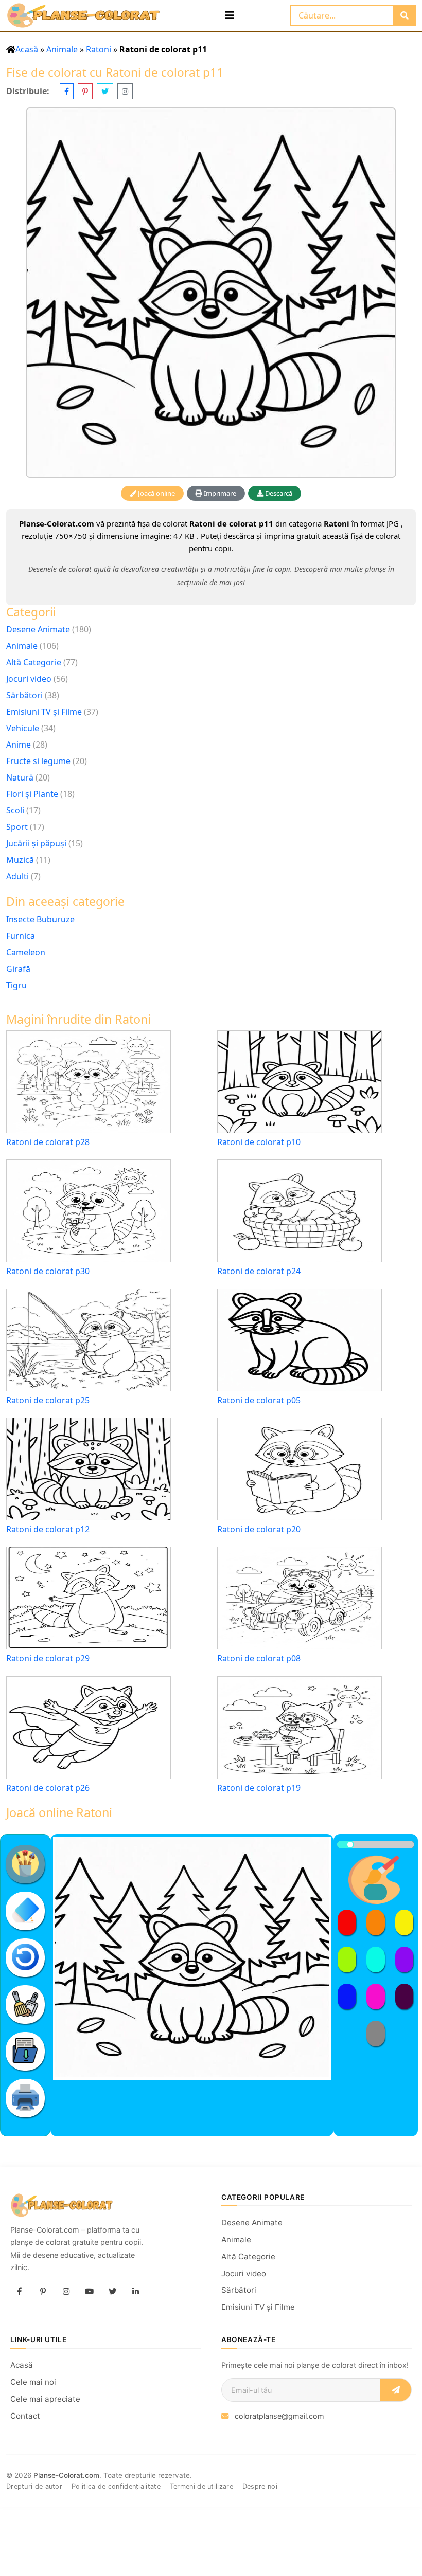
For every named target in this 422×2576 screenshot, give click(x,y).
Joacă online (156, 493)
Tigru (16, 985)
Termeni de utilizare (201, 2486)
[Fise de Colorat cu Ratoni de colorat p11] (211, 293)
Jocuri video (29, 679)
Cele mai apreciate (45, 2399)
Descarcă (278, 493)
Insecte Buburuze (40, 919)
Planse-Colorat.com (66, 2475)
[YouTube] (89, 2292)
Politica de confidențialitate (116, 2486)
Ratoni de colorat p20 (259, 1529)
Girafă (18, 969)
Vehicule (23, 728)
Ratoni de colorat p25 (48, 1400)
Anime (19, 745)
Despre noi (260, 2486)
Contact (25, 2416)
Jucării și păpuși (36, 843)
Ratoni (99, 49)
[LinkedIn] (135, 2292)
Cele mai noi (33, 2382)
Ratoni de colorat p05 (259, 1400)
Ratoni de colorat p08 (259, 1658)
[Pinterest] (43, 2292)
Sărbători (24, 695)
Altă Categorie (34, 662)
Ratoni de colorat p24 (259, 1271)
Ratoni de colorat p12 (48, 1529)
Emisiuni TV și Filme (44, 712)
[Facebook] (20, 2292)
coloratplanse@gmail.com (279, 2416)
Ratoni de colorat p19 (259, 1788)
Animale (62, 49)
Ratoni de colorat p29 (48, 1658)
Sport (17, 827)
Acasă (27, 49)
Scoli (15, 810)
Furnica (21, 936)
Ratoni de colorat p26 (48, 1788)
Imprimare (219, 493)
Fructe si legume (38, 761)
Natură (20, 777)
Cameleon (26, 952)
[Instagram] (66, 2292)
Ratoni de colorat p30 (48, 1271)
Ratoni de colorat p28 (48, 1142)
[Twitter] (112, 2292)
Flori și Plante (32, 794)
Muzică (20, 860)
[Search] (404, 15)
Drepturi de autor (34, 2486)
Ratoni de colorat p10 (259, 1142)
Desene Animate (38, 629)
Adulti (17, 876)
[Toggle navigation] (230, 15)
